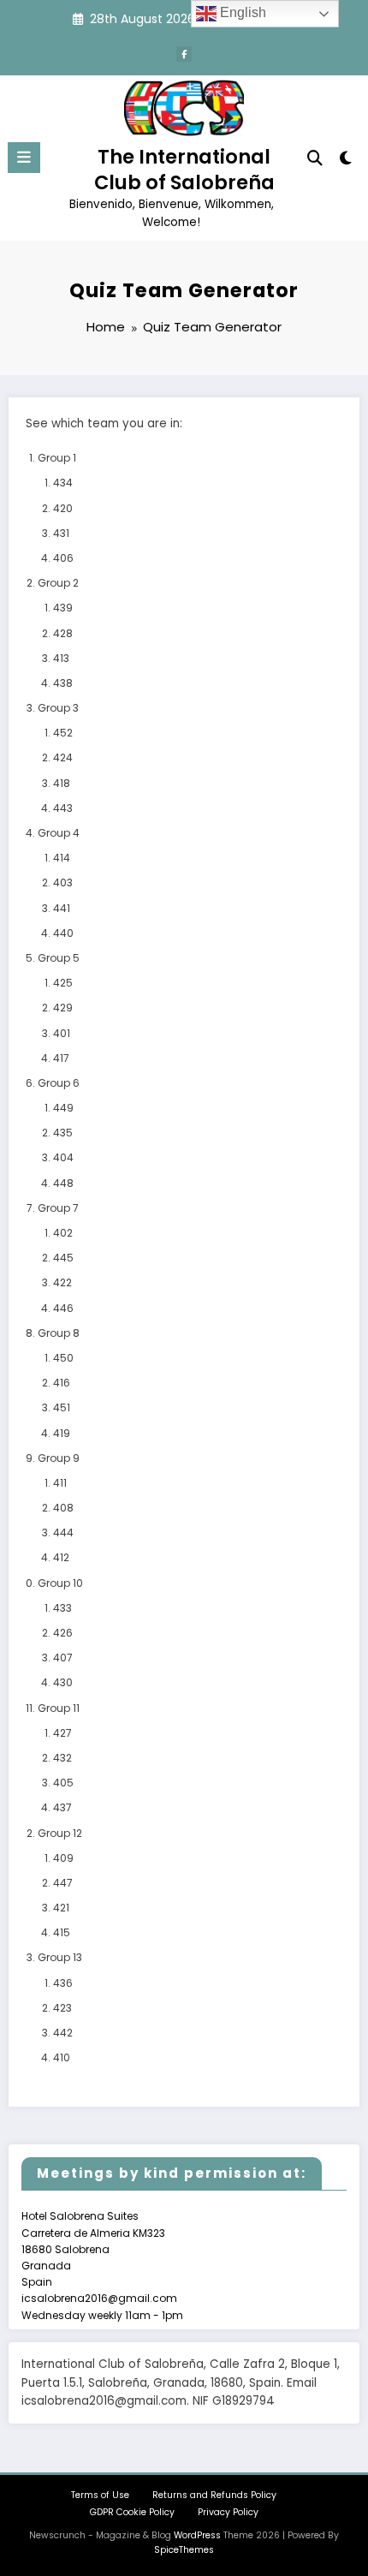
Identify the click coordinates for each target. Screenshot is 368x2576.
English (241, 12)
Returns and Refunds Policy (214, 2495)
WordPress (197, 2535)
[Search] (315, 158)
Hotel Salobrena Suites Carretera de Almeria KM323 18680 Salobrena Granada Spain (93, 2249)
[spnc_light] (346, 161)
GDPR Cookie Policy (132, 2512)
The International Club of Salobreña (184, 169)
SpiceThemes (184, 2550)
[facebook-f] (184, 54)
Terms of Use (100, 2495)
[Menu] (24, 158)
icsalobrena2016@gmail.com (99, 2298)
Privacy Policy (228, 2512)
